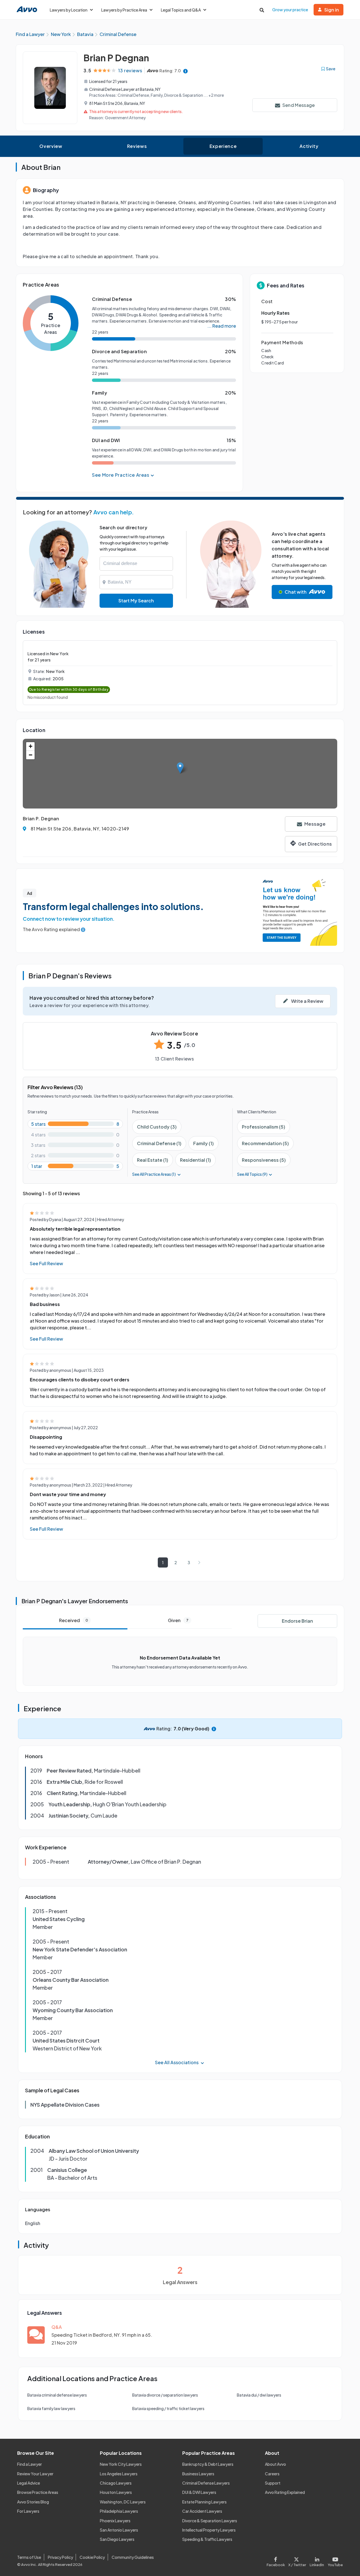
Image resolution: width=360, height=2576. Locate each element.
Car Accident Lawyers (202, 2511)
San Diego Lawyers (117, 2539)
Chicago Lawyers (116, 2483)
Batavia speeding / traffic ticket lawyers (168, 2408)
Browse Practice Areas (38, 2492)
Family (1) (203, 1143)
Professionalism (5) (264, 1127)
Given (178, 1620)
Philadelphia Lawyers (119, 2511)
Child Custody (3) (157, 1127)
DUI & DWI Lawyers (199, 2492)
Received (74, 1620)
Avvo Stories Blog (33, 2502)
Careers (272, 2474)
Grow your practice (290, 10)
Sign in (332, 10)
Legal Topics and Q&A (181, 10)
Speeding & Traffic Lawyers (207, 2539)
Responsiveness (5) (264, 1160)
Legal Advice (29, 2483)
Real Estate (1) (153, 1160)
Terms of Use (29, 2557)
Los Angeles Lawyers (119, 2474)
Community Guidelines (133, 2557)
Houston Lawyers (116, 2492)
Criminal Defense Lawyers (206, 2483)
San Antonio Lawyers (119, 2530)
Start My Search (136, 601)
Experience (223, 146)
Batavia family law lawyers (51, 2408)
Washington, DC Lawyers (123, 2502)
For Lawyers (28, 2511)
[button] (180, 768)
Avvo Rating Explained (285, 2492)
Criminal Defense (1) (159, 1143)
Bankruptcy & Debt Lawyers (208, 2464)
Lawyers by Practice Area (124, 10)
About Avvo (275, 2464)
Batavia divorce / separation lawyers (165, 2395)
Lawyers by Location (69, 10)
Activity (309, 146)
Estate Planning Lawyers (204, 2502)
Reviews (137, 146)
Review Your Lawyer (35, 2474)
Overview (51, 146)
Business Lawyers (198, 2474)
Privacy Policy (60, 2557)
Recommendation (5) (265, 1143)
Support (273, 2483)
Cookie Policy (92, 2557)
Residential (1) (195, 1160)
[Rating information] (185, 71)
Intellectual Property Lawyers (209, 2530)
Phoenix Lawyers (115, 2521)
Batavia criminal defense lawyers (57, 2395)
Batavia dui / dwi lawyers (259, 2395)
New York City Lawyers (121, 2464)
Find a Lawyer (30, 2464)
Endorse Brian (297, 1621)
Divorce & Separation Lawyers (210, 2521)
